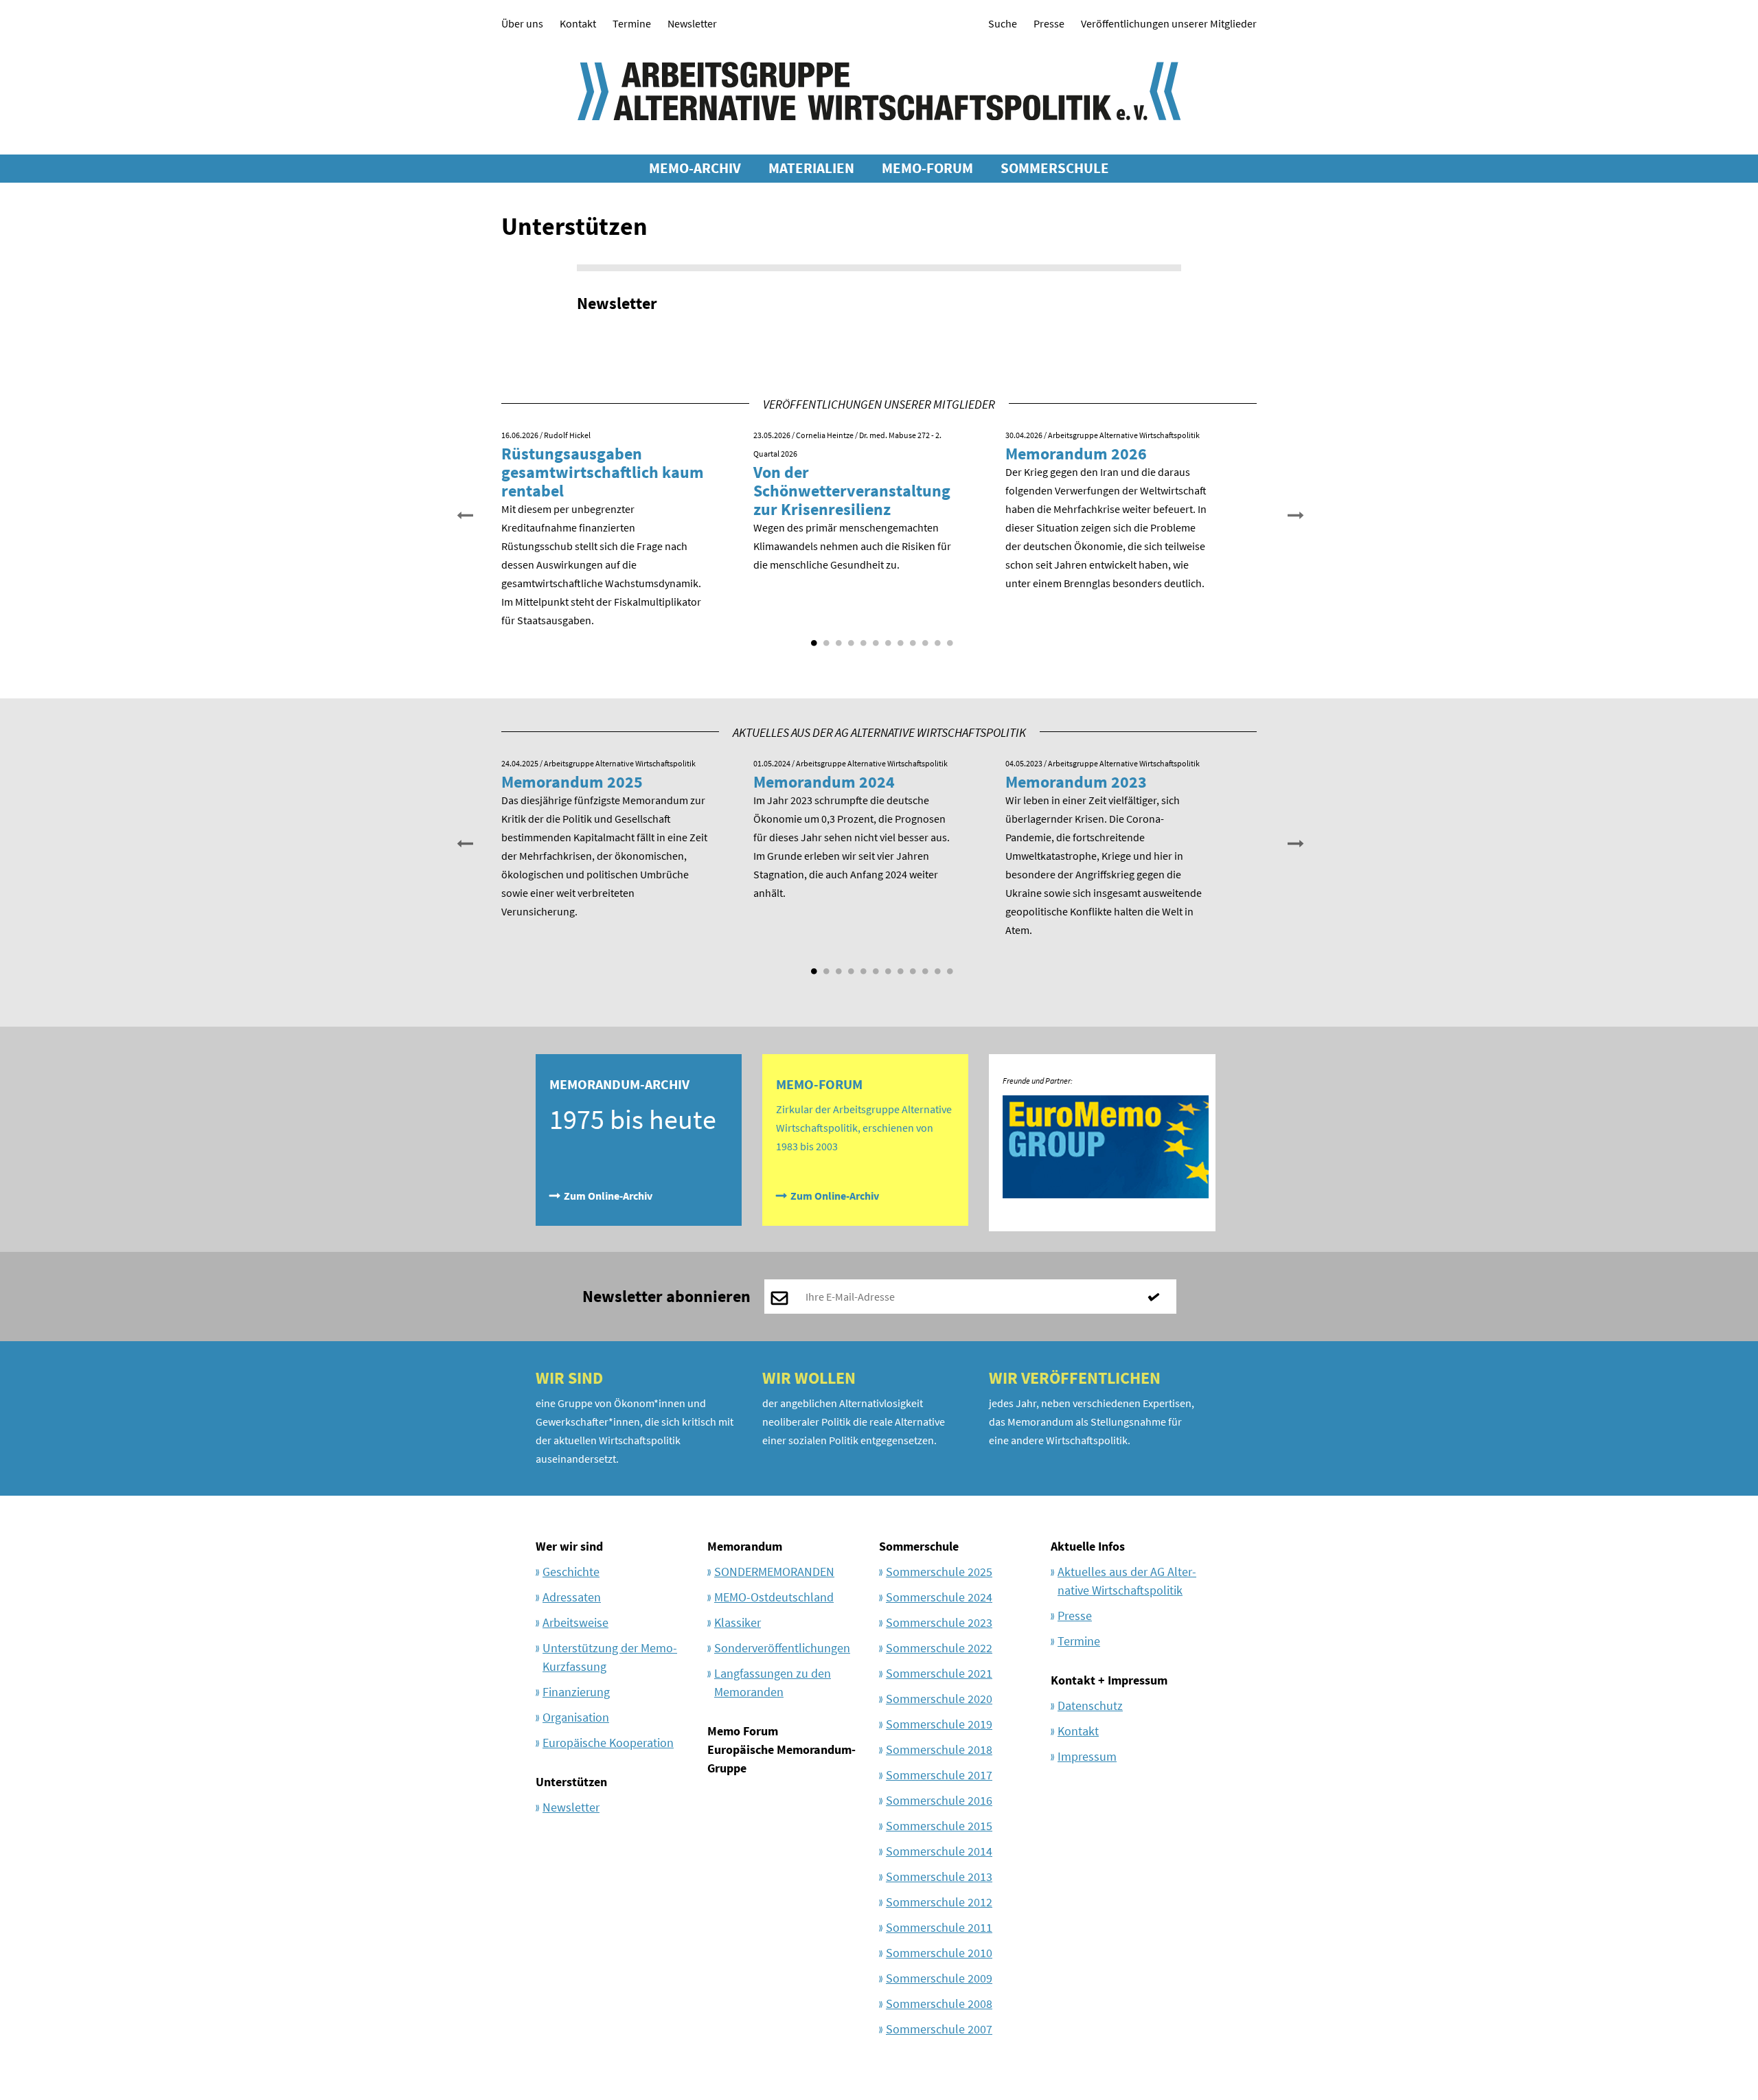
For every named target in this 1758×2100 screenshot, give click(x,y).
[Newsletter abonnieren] (1159, 1297)
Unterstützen (571, 1782)
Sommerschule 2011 (939, 1927)
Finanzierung (576, 1692)
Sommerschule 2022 (939, 1648)
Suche (1003, 23)
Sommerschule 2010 (939, 1953)
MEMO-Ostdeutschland (774, 1597)
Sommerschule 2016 (939, 1800)
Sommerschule (919, 1546)
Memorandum (745, 1546)
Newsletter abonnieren (666, 1296)
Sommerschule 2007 (939, 2029)
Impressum (1087, 1756)
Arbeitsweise (575, 1622)
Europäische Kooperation (608, 1743)
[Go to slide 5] (862, 638)
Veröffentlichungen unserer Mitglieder (1169, 23)
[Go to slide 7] (887, 638)
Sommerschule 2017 (939, 1775)
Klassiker (738, 1622)
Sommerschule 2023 (939, 1622)
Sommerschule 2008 (939, 2004)
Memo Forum (743, 1731)
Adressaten (572, 1597)
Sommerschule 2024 (939, 1597)
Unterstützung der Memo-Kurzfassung (610, 1657)
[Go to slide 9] (911, 638)
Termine (632, 23)
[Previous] (464, 514)
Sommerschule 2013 (939, 1876)
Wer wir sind (569, 1546)
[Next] (1294, 514)
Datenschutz (1090, 1705)
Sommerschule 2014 (939, 1851)
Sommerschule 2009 (939, 1978)
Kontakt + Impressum (1109, 1680)
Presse (1049, 23)
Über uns (522, 23)
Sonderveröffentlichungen (782, 1648)
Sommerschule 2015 (939, 1826)
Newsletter (692, 23)
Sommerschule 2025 (939, 1572)
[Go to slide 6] (874, 638)
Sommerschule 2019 (939, 1724)
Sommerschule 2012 (939, 1902)
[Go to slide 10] (924, 638)
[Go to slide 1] (812, 638)
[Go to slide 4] (849, 638)
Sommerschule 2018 (939, 1749)
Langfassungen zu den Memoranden (773, 1682)
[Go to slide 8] (899, 638)
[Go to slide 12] (948, 638)
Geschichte (571, 1572)
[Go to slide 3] (837, 638)
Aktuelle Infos (1088, 1546)
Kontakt (578, 23)
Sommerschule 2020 (939, 1699)
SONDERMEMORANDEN (774, 1572)
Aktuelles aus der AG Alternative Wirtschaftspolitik (1127, 1581)
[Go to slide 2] (825, 638)
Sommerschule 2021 (939, 1673)
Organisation (576, 1717)
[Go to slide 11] (936, 638)
